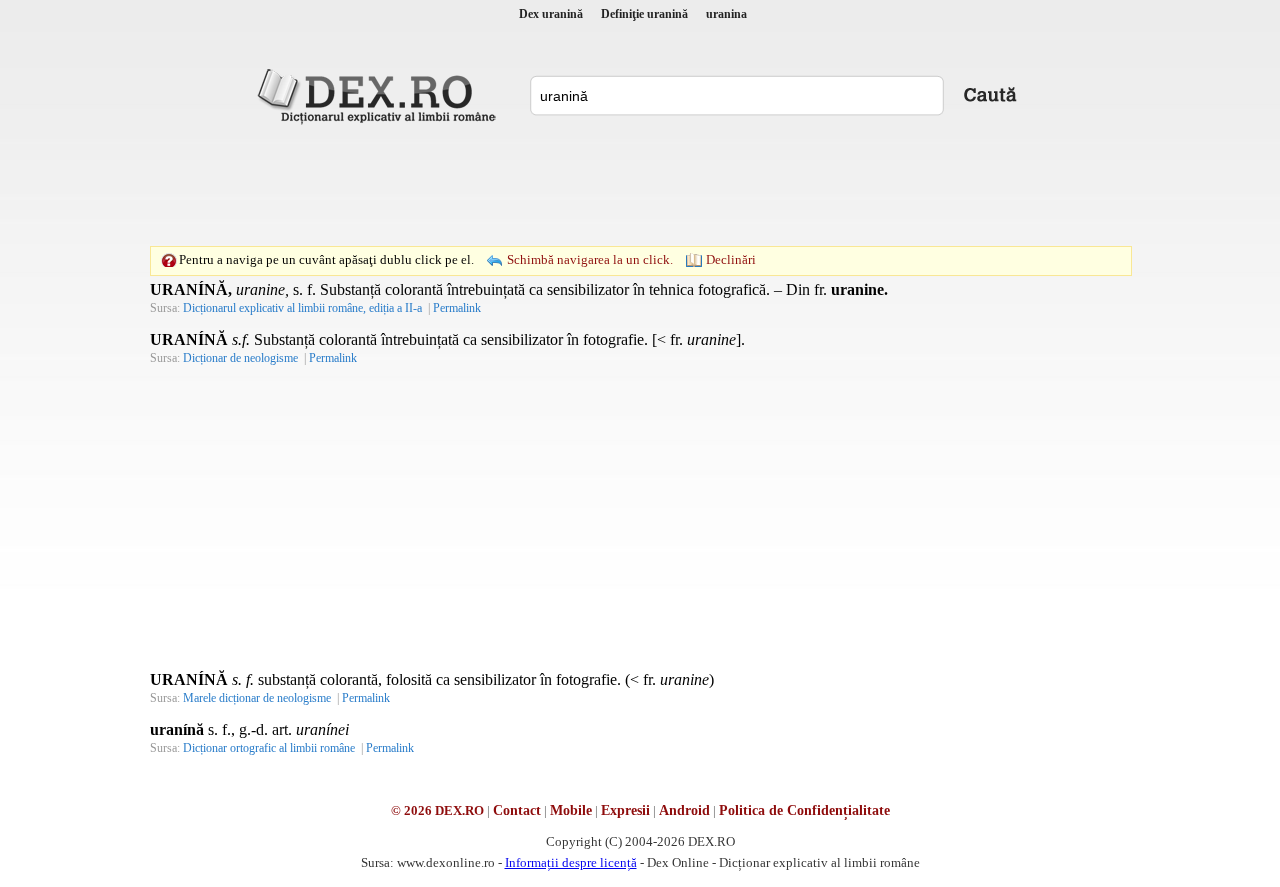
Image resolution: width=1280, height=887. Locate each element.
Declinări (731, 259)
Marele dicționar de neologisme (257, 698)
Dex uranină (551, 14)
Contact (517, 810)
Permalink (457, 308)
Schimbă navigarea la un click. (590, 259)
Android (684, 810)
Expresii (625, 810)
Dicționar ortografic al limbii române (269, 748)
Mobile (571, 810)
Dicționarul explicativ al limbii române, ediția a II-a (302, 308)
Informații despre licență (571, 862)
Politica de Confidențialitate (804, 810)
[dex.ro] (380, 95)
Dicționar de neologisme (240, 358)
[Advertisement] (640, 185)
